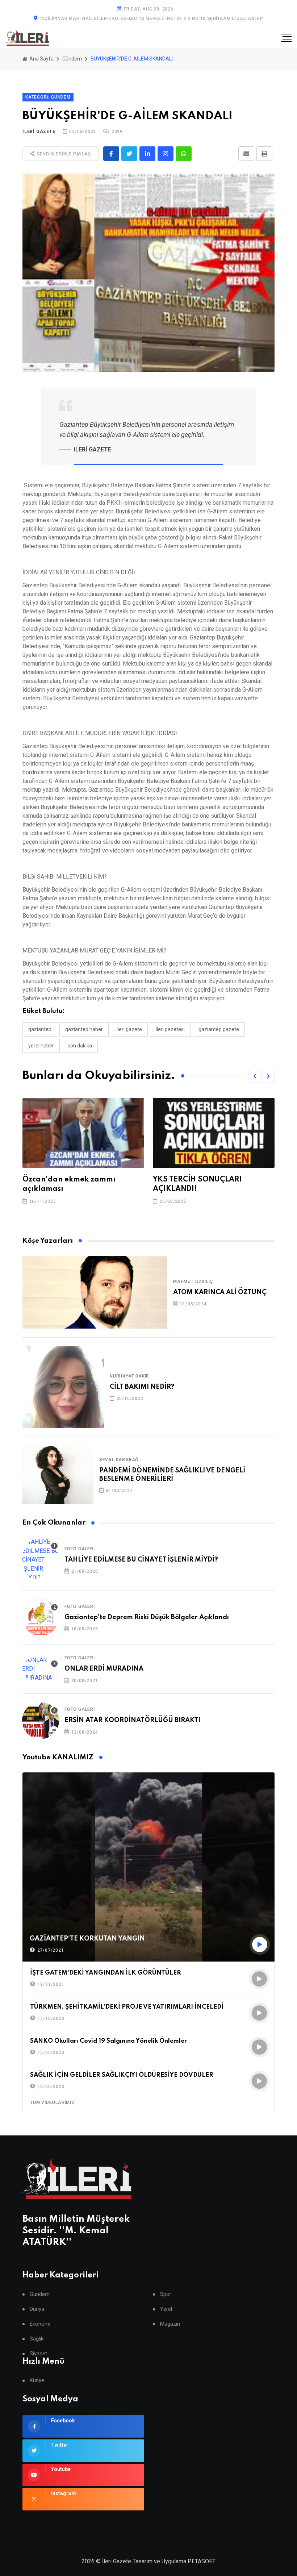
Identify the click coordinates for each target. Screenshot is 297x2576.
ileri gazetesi (170, 1029)
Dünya (37, 2309)
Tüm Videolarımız (52, 2102)
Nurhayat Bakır (129, 1376)
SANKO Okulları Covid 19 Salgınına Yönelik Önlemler (108, 2041)
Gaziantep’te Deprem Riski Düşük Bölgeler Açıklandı (147, 1617)
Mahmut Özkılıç (193, 1281)
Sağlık (37, 2339)
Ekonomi (40, 2324)
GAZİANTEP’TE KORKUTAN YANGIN (87, 1939)
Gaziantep (40, 1029)
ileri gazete (129, 1029)
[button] (255, 1076)
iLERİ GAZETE (39, 132)
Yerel (166, 2309)
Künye (37, 2381)
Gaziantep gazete (219, 1029)
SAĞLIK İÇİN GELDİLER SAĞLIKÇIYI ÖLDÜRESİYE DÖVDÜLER (122, 2075)
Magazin (170, 2324)
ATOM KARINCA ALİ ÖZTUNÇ (220, 1292)
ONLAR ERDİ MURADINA (104, 1669)
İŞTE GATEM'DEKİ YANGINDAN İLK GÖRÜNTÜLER (106, 1973)
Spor (166, 2294)
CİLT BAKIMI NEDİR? (142, 1387)
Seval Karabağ (119, 1460)
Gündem (72, 59)
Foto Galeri (80, 1549)
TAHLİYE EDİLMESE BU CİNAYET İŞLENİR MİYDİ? (141, 1560)
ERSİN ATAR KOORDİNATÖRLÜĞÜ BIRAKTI (132, 1720)
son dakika (80, 1046)
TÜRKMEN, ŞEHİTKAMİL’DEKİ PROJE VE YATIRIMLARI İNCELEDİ (127, 2007)
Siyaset (38, 2354)
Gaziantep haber (84, 1029)
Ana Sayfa (41, 59)
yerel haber (41, 1046)
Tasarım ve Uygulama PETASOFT (174, 2561)
